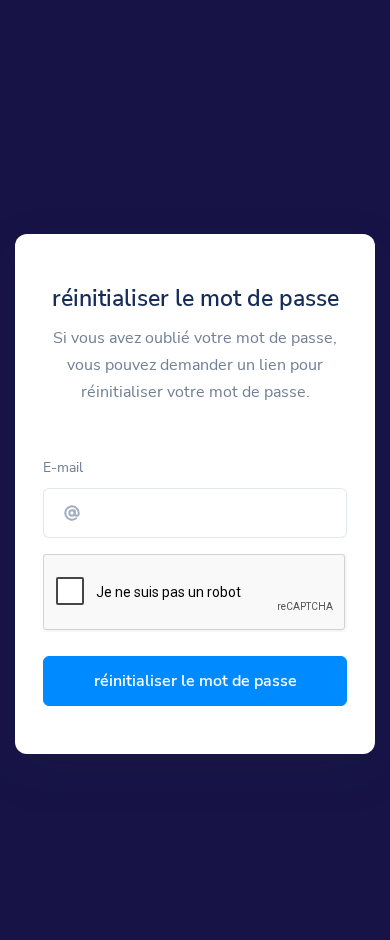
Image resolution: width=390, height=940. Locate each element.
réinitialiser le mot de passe (195, 681)
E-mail (63, 467)
